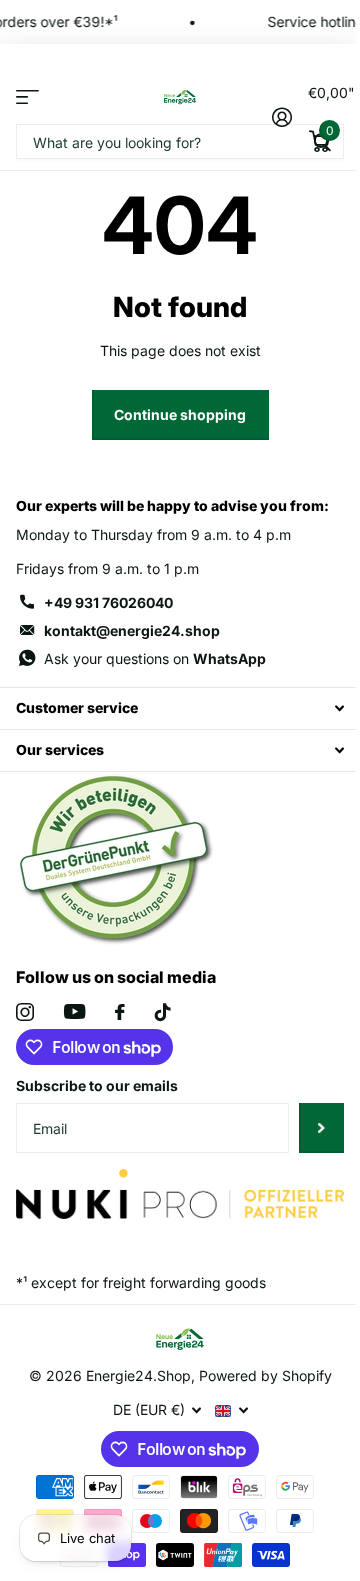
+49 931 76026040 (108, 602)
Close (180, 708)
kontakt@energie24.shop (132, 630)
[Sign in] (281, 117)
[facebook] (120, 1012)
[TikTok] (163, 1012)
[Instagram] (25, 1012)
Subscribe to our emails (97, 1085)
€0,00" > (326, 111)
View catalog (27, 96)
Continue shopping (180, 414)
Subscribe (321, 1128)
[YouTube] (74, 1011)
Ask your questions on (155, 658)
